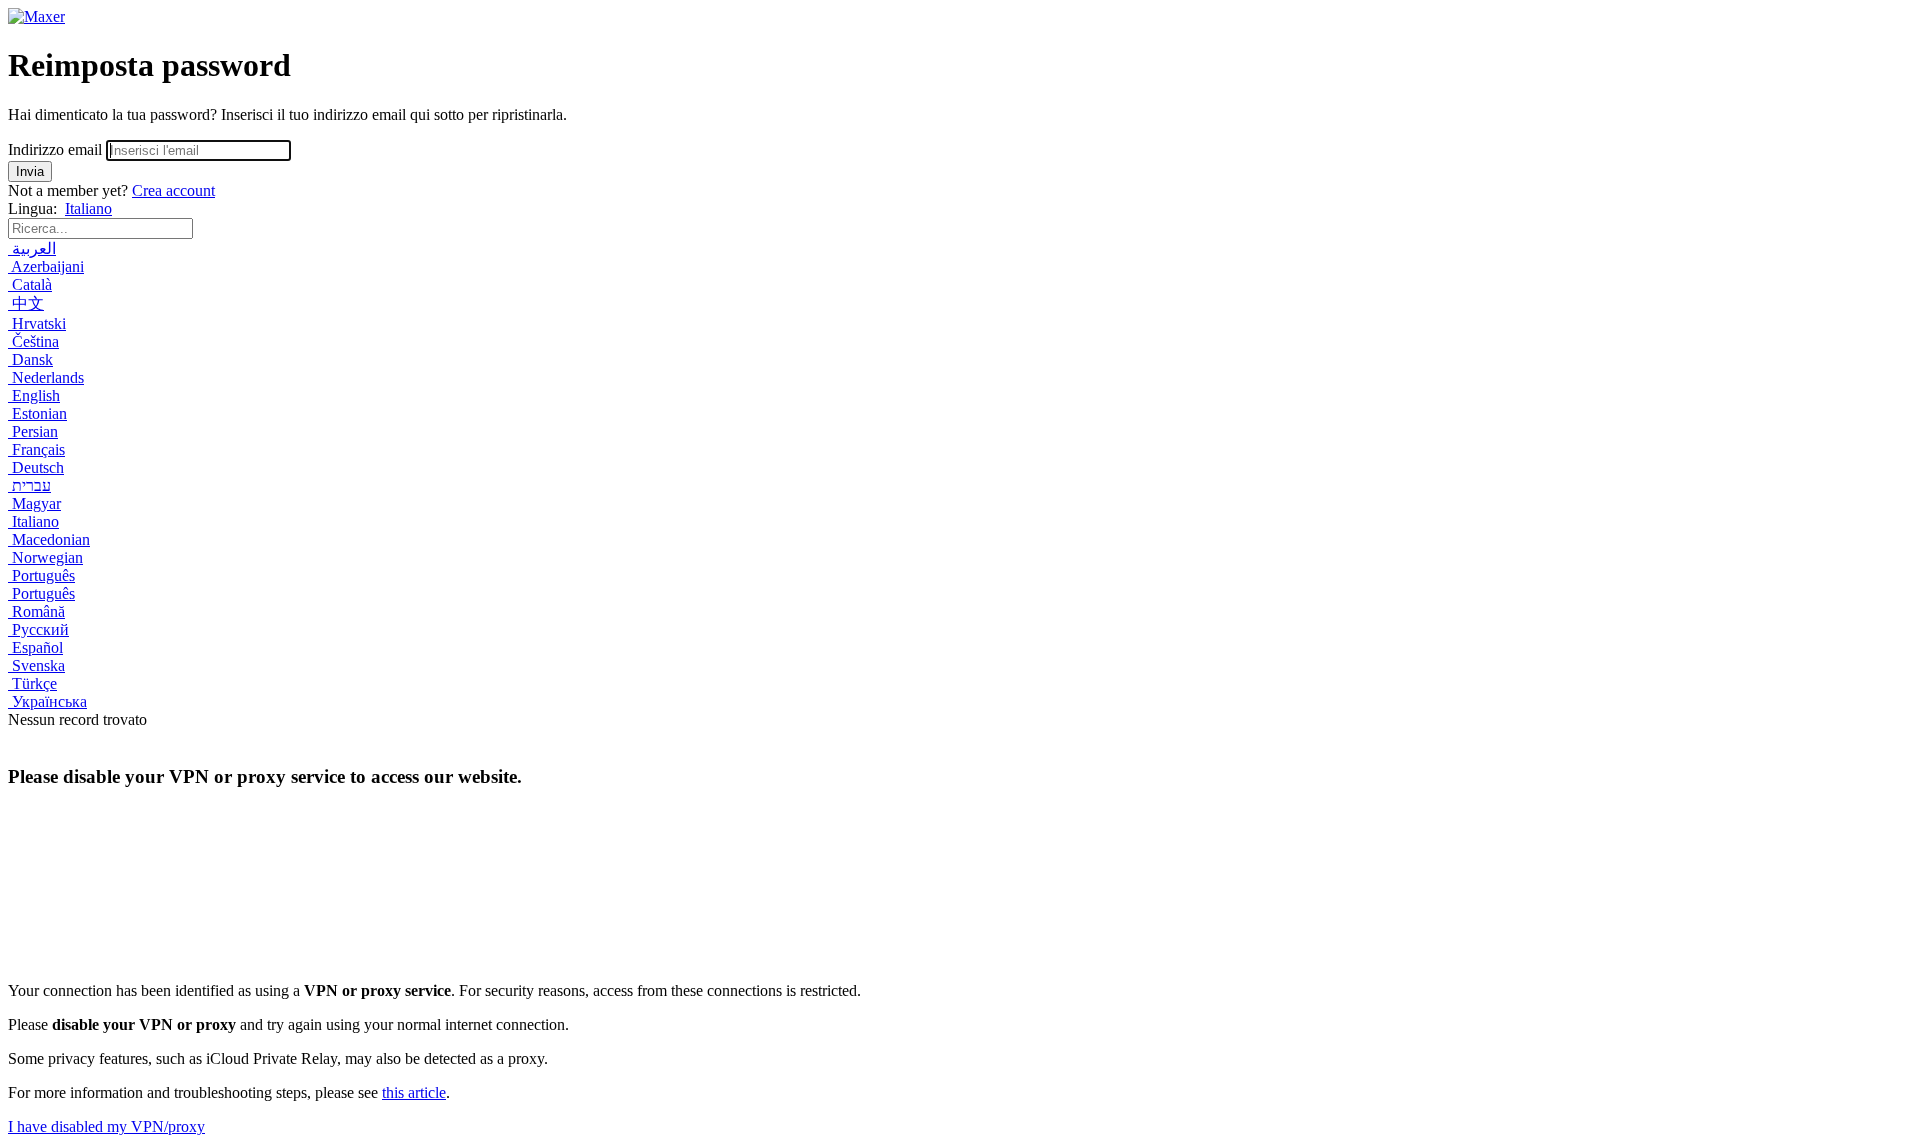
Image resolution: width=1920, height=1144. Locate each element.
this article (414, 1092)
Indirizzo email (55, 149)
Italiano (88, 208)
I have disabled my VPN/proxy (106, 1126)
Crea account (173, 190)
